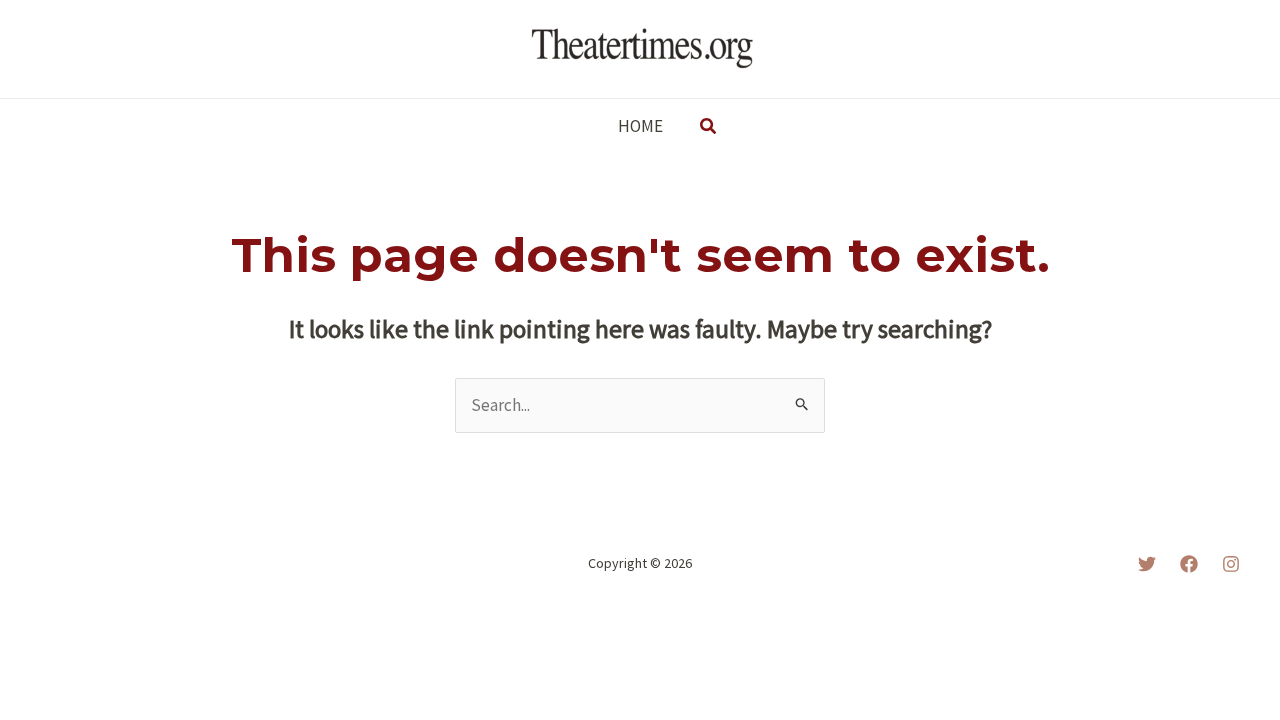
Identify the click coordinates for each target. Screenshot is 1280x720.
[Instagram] (1231, 564)
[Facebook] (1189, 564)
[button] (709, 127)
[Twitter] (1147, 564)
